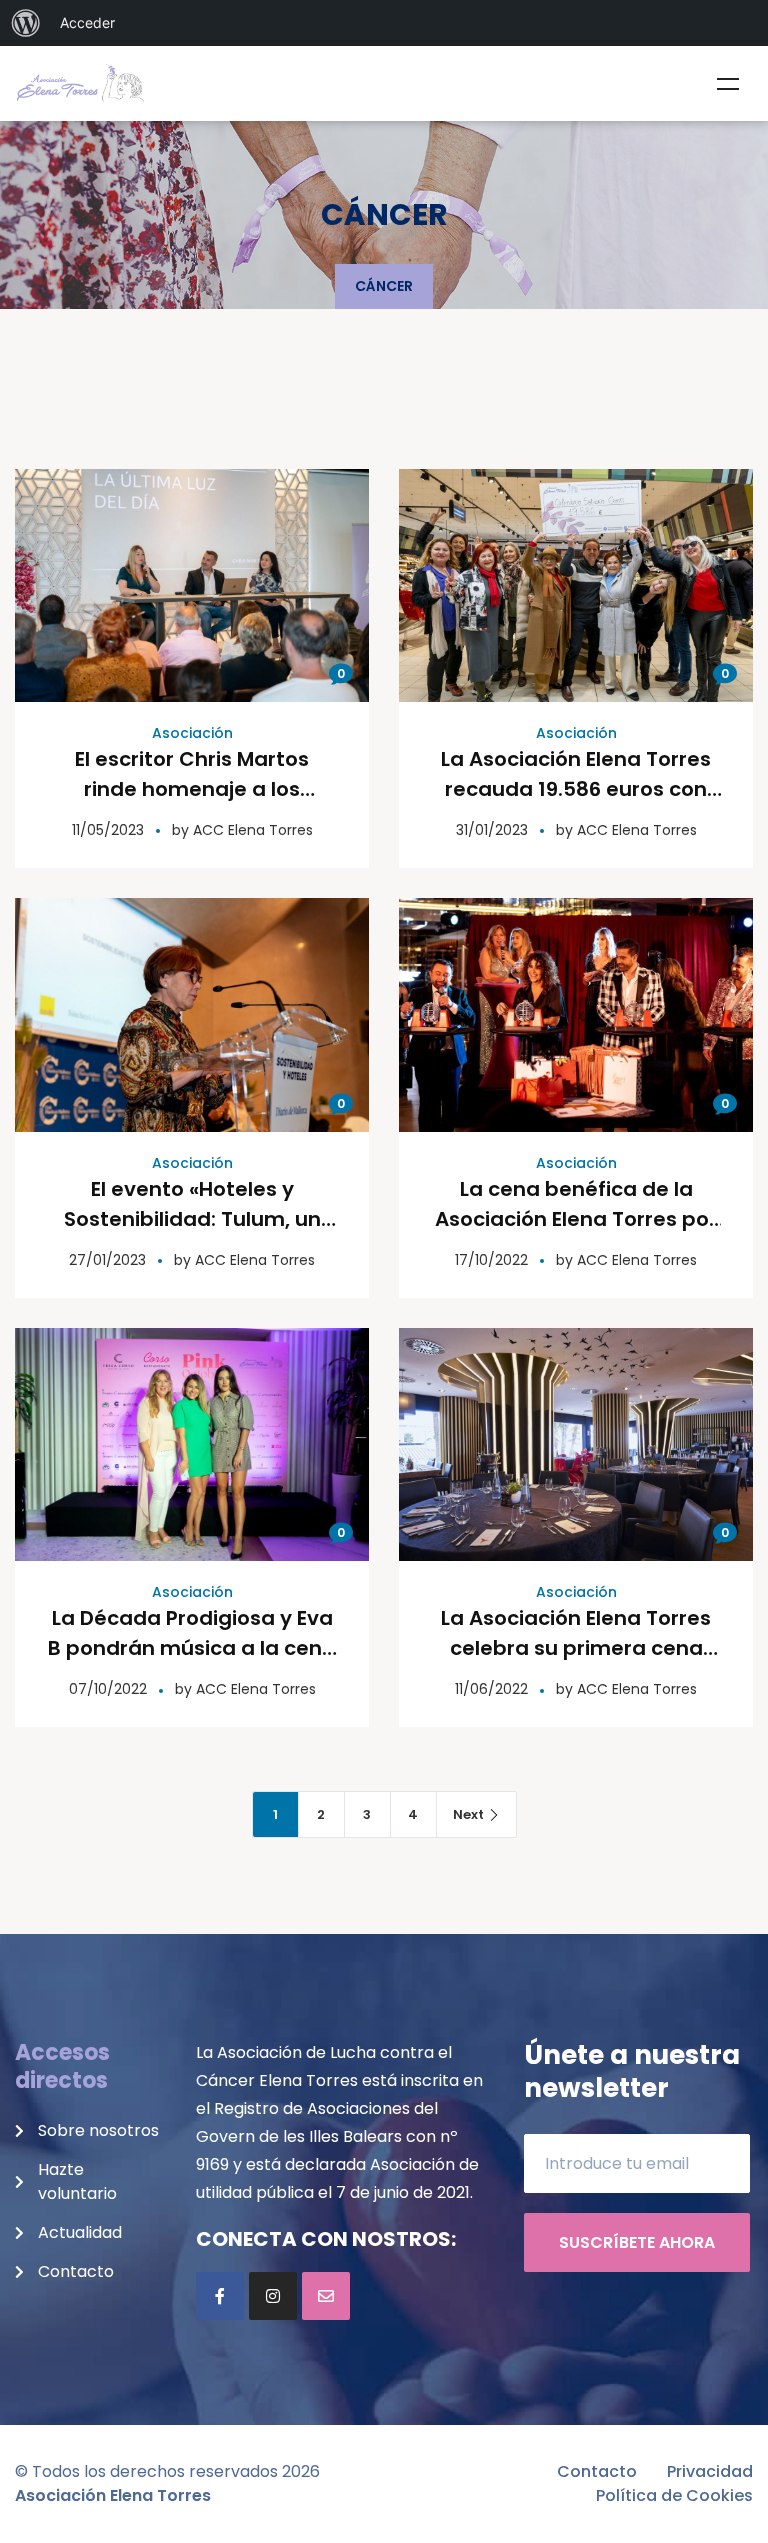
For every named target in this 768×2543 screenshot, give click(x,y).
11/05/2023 (108, 830)
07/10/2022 (108, 1689)
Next (468, 1814)
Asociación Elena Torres (113, 2495)
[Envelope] (326, 2296)
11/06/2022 (491, 1689)
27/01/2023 (107, 1260)
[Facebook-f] (220, 2296)
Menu (728, 84)
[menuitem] (26, 23)
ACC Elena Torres (253, 830)
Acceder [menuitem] (87, 22)
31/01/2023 (492, 830)
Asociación (192, 733)
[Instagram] (273, 2296)
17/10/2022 (491, 1260)
